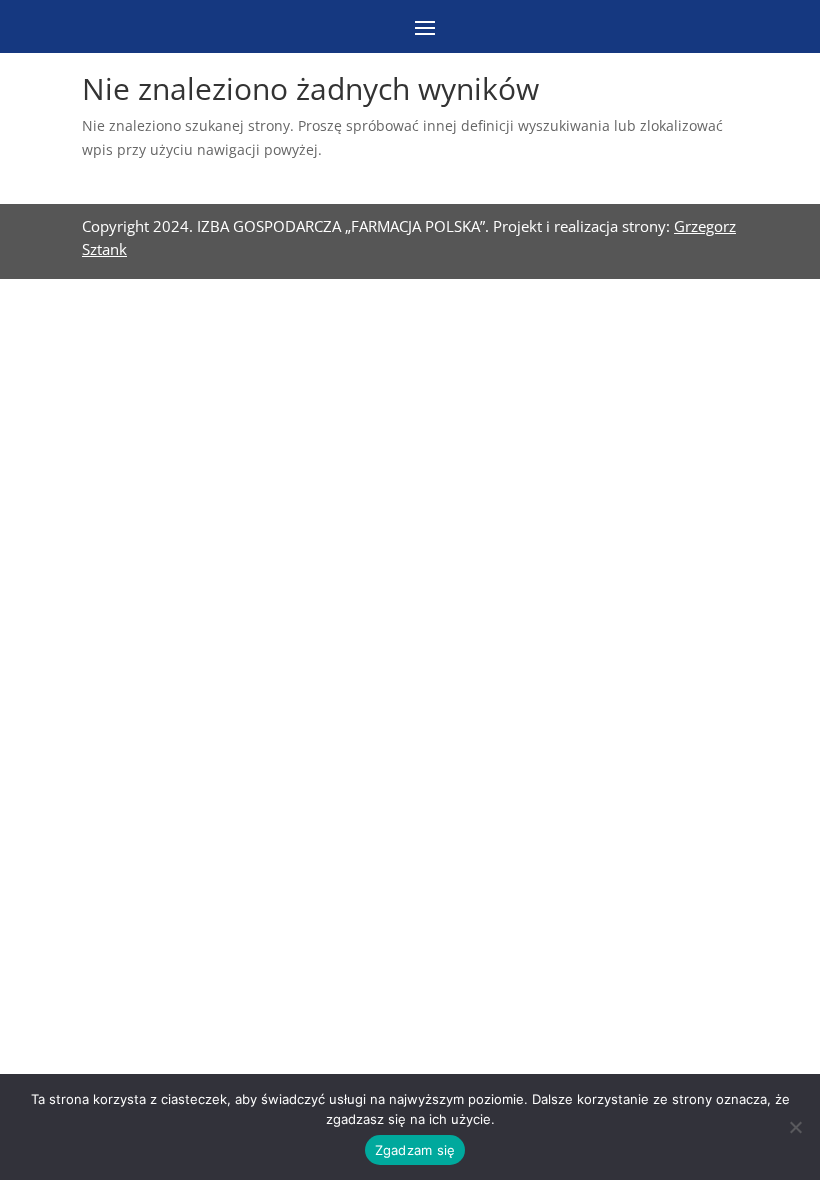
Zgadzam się (415, 1150)
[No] (795, 1127)
